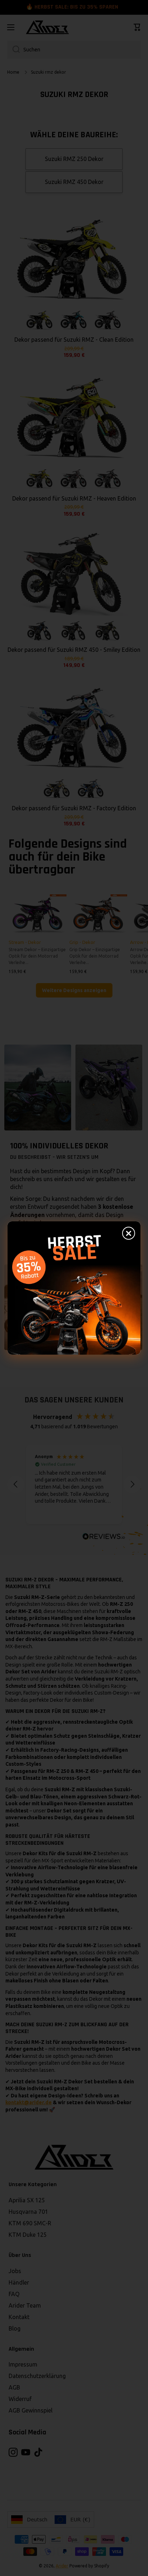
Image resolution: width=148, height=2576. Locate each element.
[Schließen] (129, 1233)
